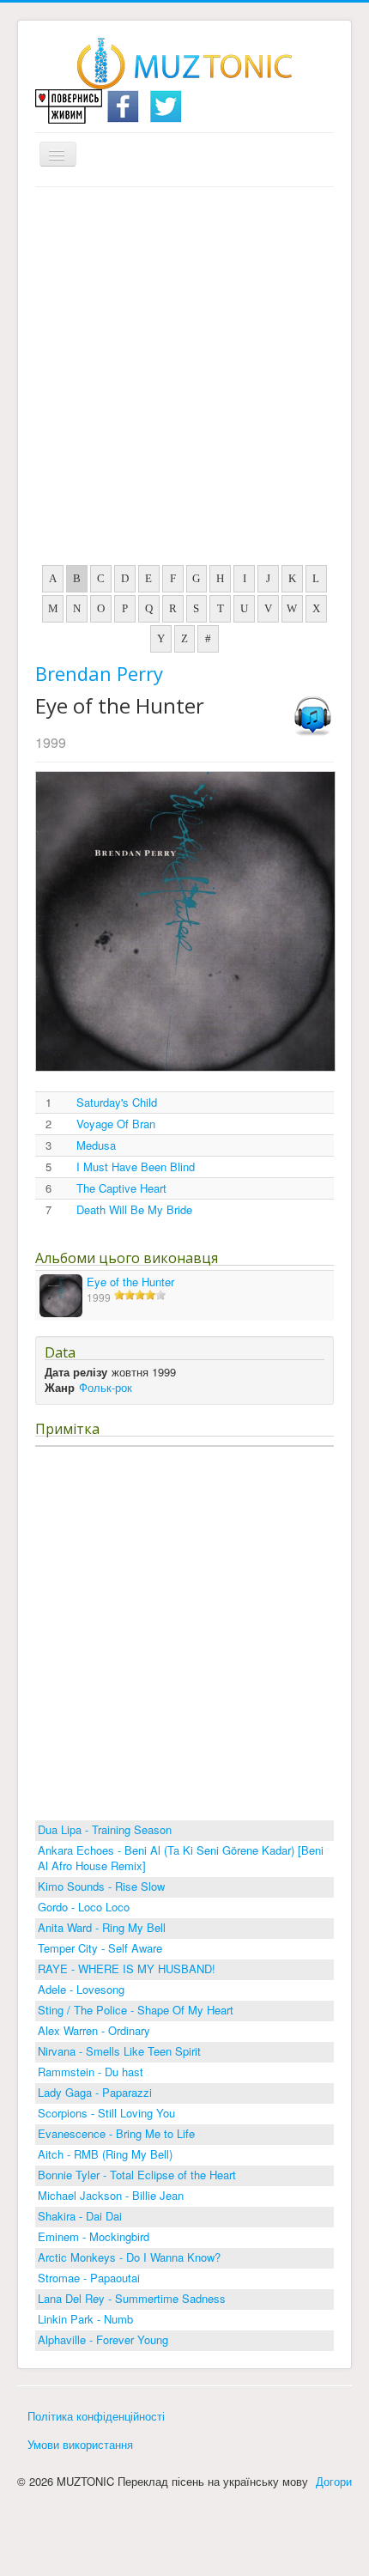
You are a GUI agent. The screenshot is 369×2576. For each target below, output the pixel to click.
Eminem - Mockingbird (94, 2236)
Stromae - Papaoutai (89, 2278)
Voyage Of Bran (116, 1124)
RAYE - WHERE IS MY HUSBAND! (127, 1968)
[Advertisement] (184, 380)
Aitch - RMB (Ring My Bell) (105, 2154)
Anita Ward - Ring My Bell (102, 1927)
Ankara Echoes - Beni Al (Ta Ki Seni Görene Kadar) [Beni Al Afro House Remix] (181, 1858)
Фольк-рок (106, 1387)
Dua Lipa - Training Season (105, 1829)
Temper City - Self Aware (100, 1948)
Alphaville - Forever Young (103, 2339)
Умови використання (80, 2444)
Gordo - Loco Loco (84, 1907)
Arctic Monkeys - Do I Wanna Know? (129, 2257)
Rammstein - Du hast (91, 2072)
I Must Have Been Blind (136, 1167)
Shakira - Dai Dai (80, 2216)
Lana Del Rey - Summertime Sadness (132, 2298)
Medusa (96, 1145)
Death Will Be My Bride (134, 1210)
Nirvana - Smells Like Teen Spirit (119, 2051)
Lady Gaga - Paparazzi (95, 2092)
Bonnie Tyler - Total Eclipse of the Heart (137, 2175)
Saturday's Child (117, 1103)
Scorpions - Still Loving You (106, 2113)
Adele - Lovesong (81, 1989)
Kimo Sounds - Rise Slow (101, 1886)
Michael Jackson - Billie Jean (111, 2195)
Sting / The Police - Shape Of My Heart (136, 2010)
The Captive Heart (121, 1188)
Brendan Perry (99, 673)
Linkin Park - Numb (85, 2319)
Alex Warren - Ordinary (94, 2030)
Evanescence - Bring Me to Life (116, 2133)
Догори (334, 2481)
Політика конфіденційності (96, 2416)
